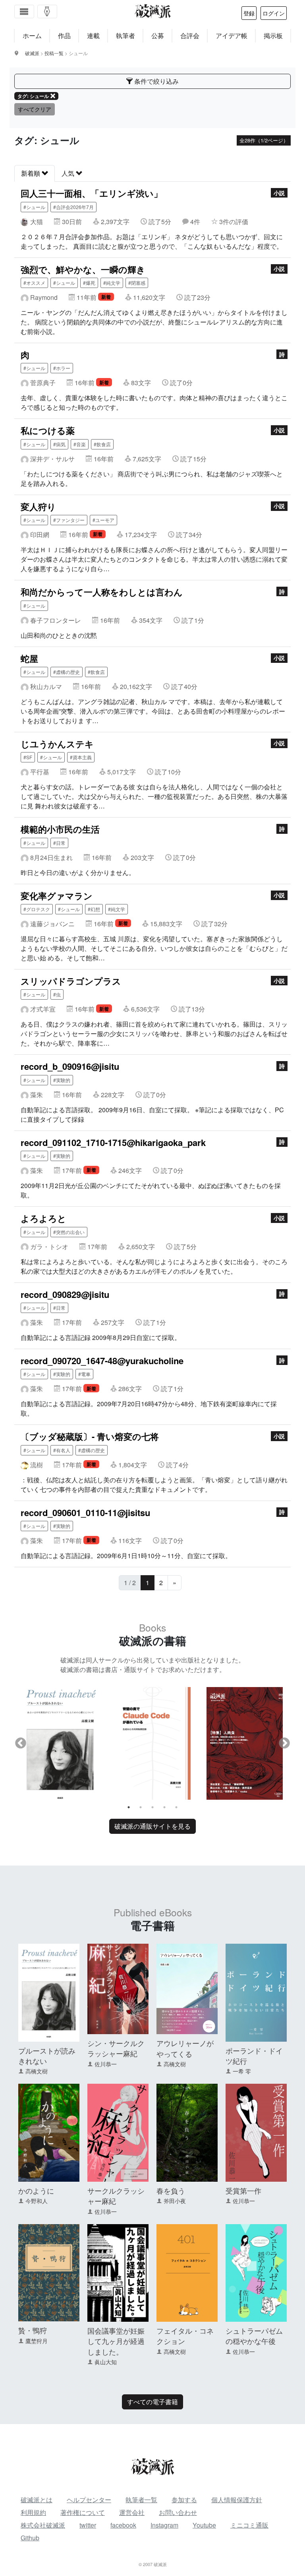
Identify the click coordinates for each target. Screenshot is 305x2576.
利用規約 (33, 2512)
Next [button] (284, 1743)
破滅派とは (37, 2500)
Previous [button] (21, 1743)
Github (30, 2538)
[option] (60, 1743)
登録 (249, 13)
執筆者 (125, 36)
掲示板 (273, 36)
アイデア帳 (232, 36)
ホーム (32, 36)
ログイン (274, 13)
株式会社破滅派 (43, 2525)
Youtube (204, 2525)
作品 (64, 36)
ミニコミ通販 (249, 2525)
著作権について (83, 2512)
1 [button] (129, 1807)
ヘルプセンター (89, 2500)
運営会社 (132, 2512)
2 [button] (141, 1807)
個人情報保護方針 (237, 2500)
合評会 (190, 36)
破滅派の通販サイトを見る (152, 1826)
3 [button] (152, 1807)
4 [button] (164, 1807)
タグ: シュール (33, 96)
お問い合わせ (178, 2512)
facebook (123, 2525)
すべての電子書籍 (152, 2402)
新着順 (31, 173)
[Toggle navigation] (24, 12)
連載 (93, 36)
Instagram (164, 2525)
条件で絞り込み (156, 81)
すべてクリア (35, 109)
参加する (184, 2500)
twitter (88, 2525)
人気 (69, 173)
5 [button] (176, 1807)
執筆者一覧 (141, 2500)
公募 (158, 36)
